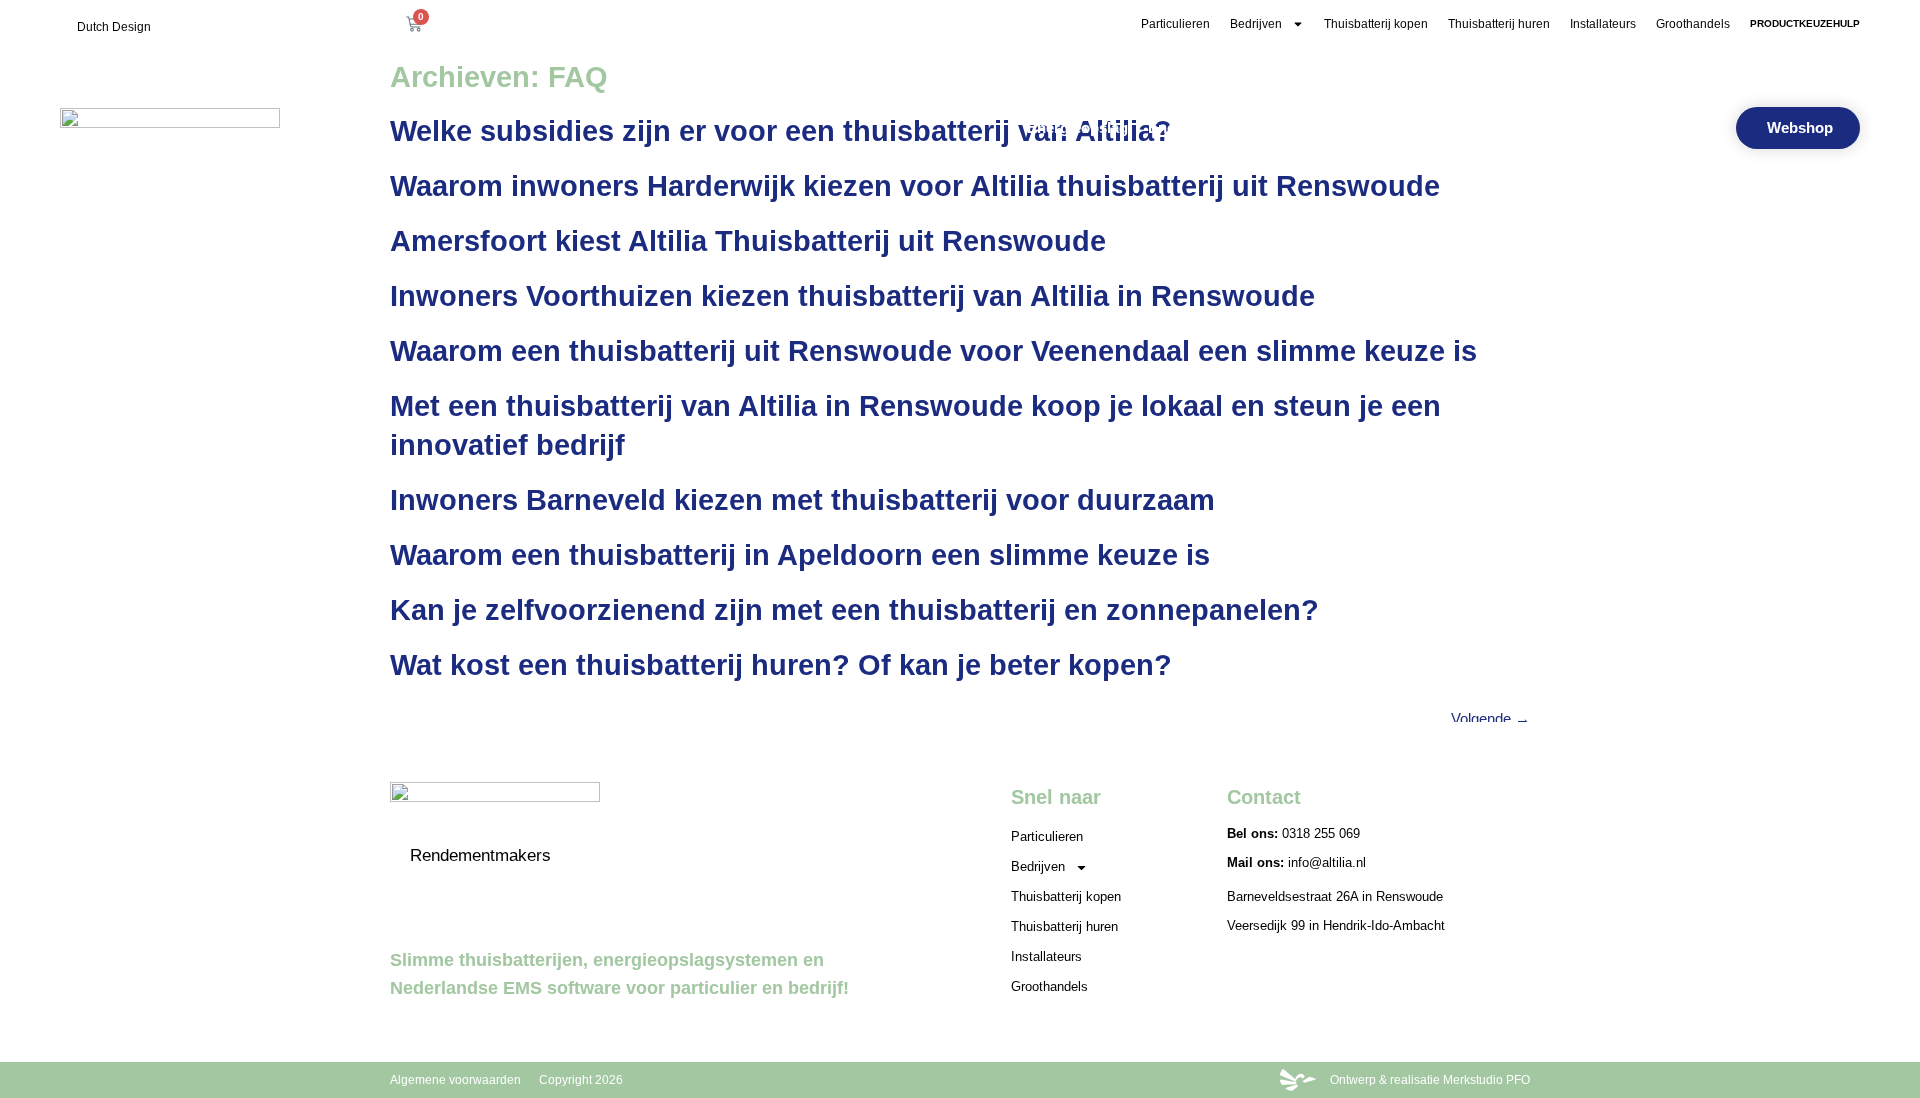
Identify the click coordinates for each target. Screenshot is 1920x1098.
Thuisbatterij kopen (1376, 24)
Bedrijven (1256, 24)
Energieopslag (1077, 127)
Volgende (1490, 718)
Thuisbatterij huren (1499, 24)
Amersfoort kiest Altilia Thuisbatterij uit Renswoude (748, 241)
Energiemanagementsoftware (1250, 127)
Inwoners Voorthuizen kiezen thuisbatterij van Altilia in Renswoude (852, 296)
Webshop (1503, 127)
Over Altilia (1411, 127)
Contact (1678, 127)
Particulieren (1175, 24)
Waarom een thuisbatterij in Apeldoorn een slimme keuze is (800, 555)
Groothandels (1693, 24)
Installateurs (1603, 24)
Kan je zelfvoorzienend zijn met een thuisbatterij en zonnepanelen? (854, 610)
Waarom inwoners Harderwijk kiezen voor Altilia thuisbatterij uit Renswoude (915, 186)
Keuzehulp (1593, 127)
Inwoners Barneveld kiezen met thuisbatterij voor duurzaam (802, 500)
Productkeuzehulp (1805, 23)
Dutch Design (114, 27)
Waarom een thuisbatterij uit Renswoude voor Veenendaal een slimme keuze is (933, 351)
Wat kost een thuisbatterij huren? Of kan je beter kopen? (781, 665)
